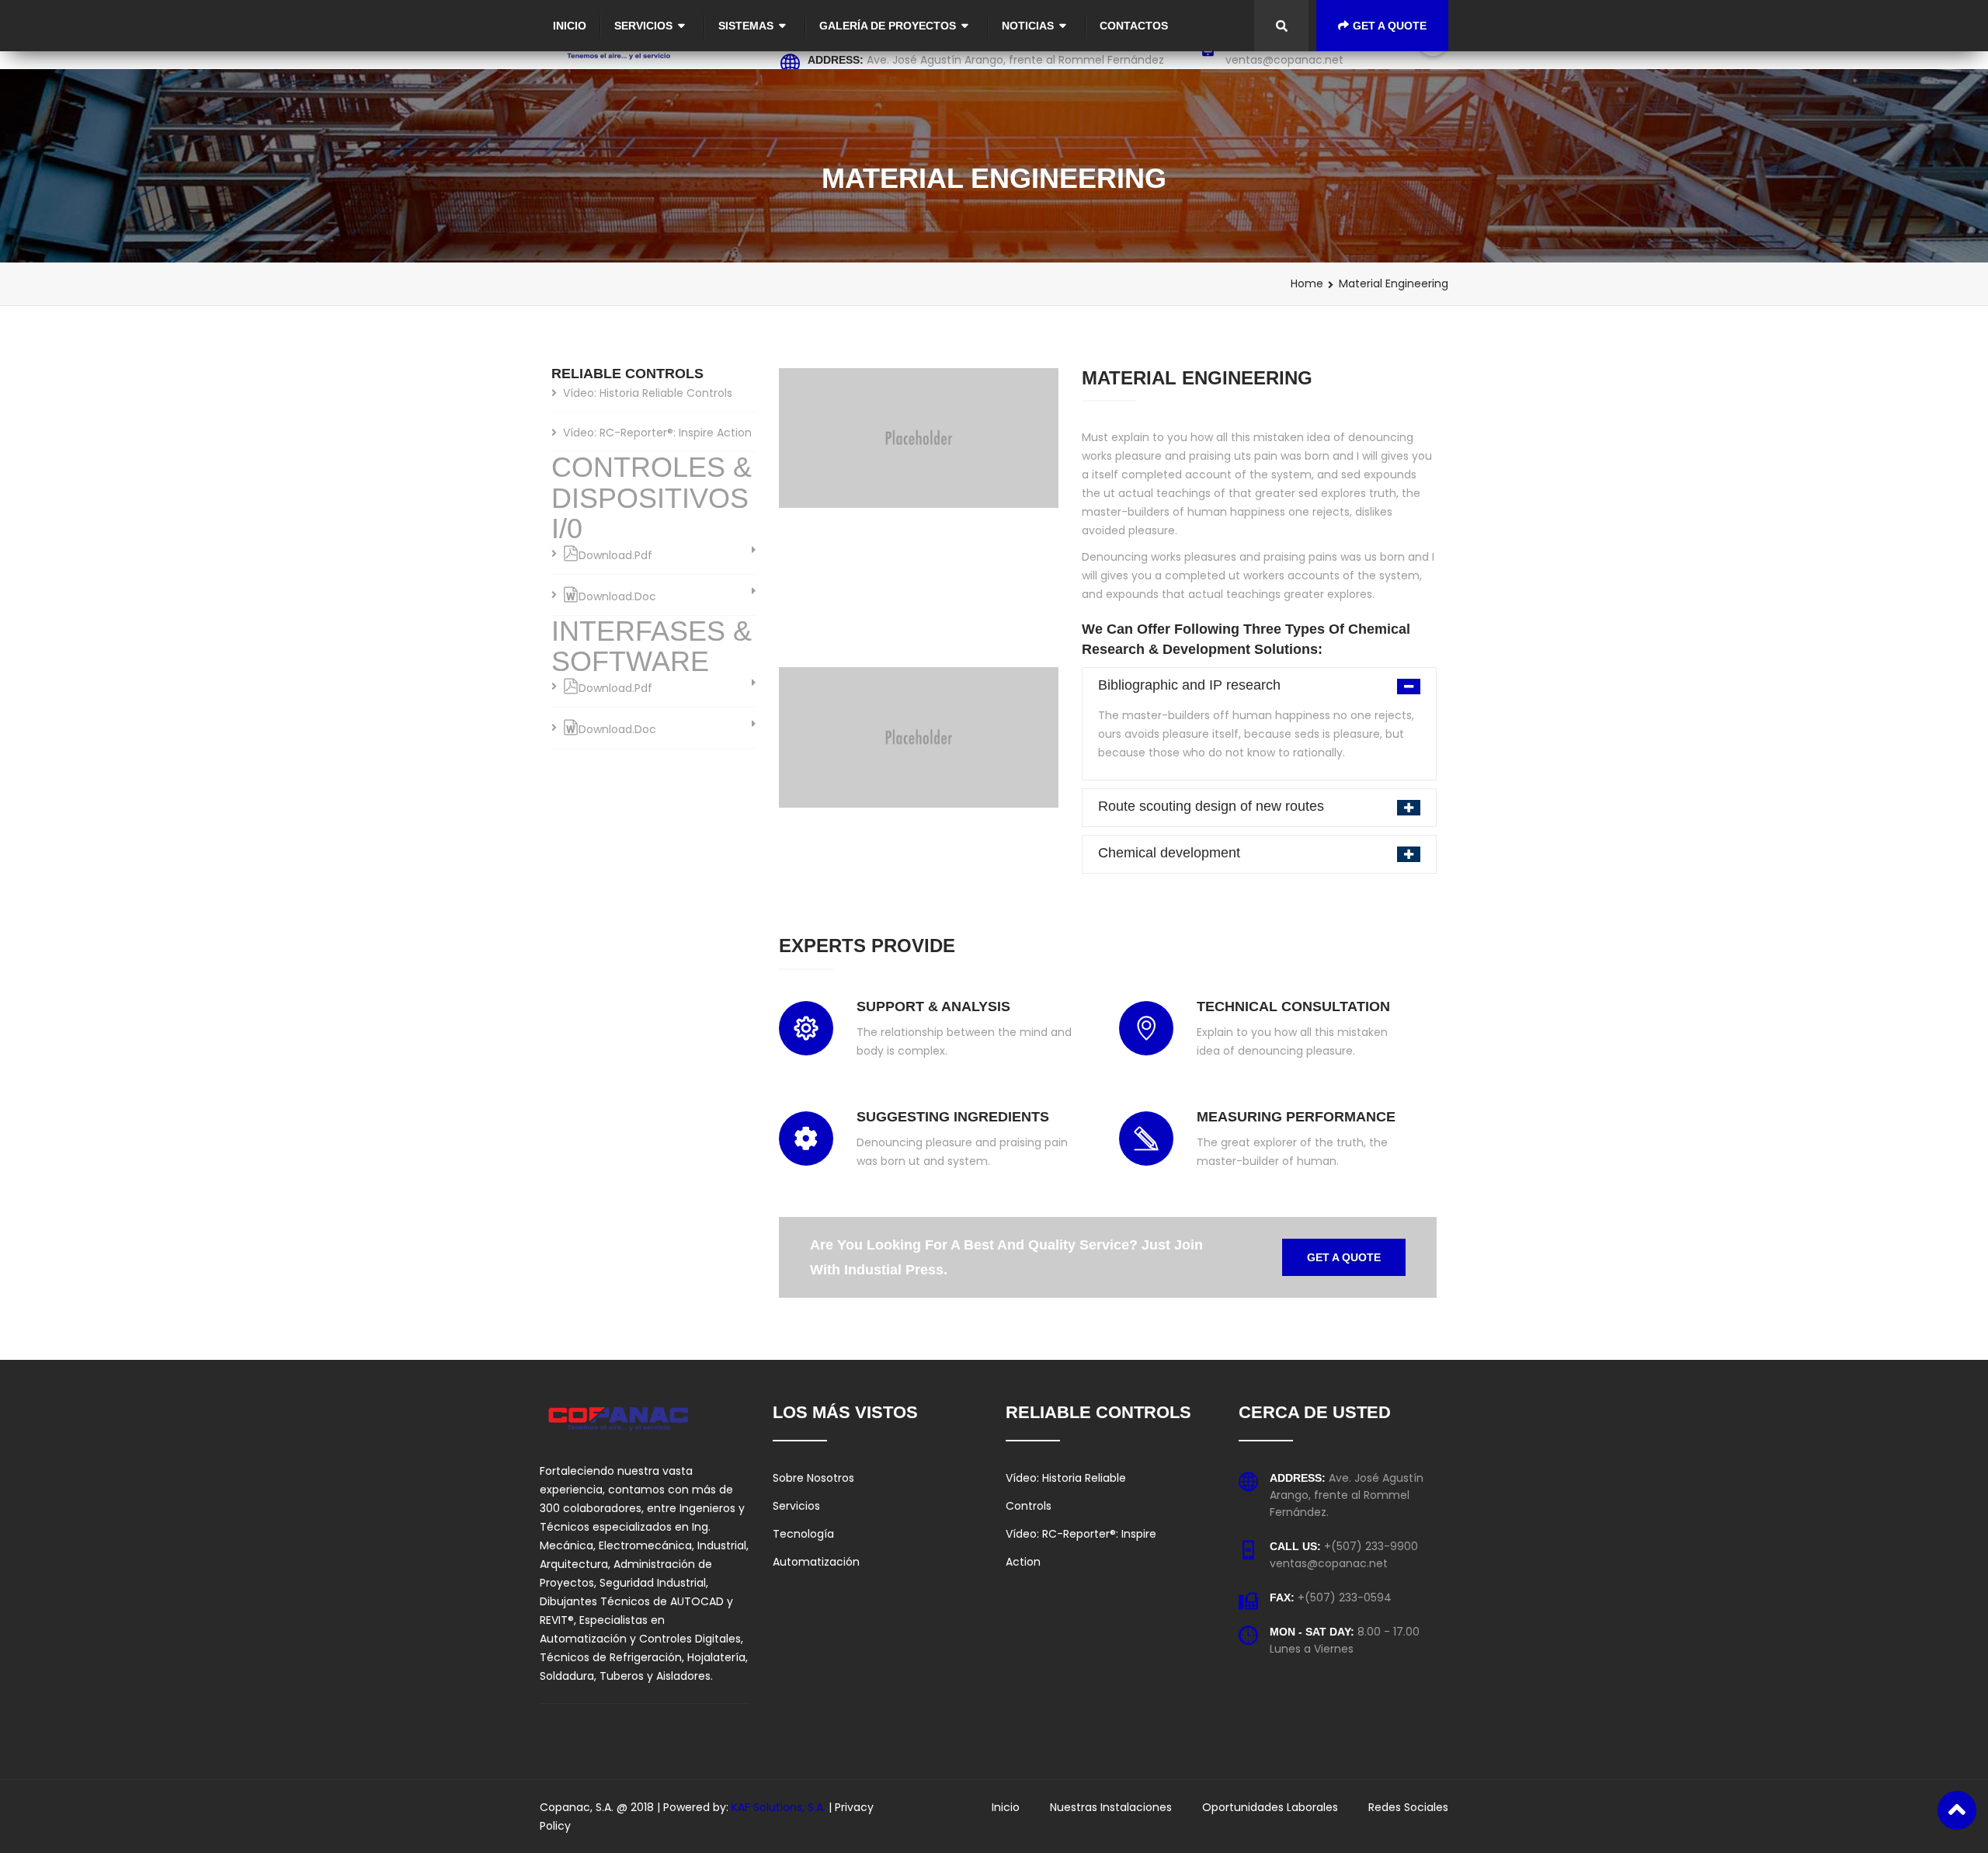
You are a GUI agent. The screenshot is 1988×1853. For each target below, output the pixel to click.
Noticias (1028, 26)
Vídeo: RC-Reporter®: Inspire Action (657, 433)
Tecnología (803, 1534)
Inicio (570, 26)
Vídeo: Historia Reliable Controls (648, 393)
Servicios (643, 26)
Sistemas (746, 26)
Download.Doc (617, 596)
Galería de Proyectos (888, 26)
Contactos (1134, 26)
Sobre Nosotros (813, 1478)
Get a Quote (1390, 26)
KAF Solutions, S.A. (780, 1807)
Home (1307, 283)
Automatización (816, 1562)
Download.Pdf (615, 555)
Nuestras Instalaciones (1111, 1807)
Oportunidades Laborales (1270, 1807)
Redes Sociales (1408, 1807)
